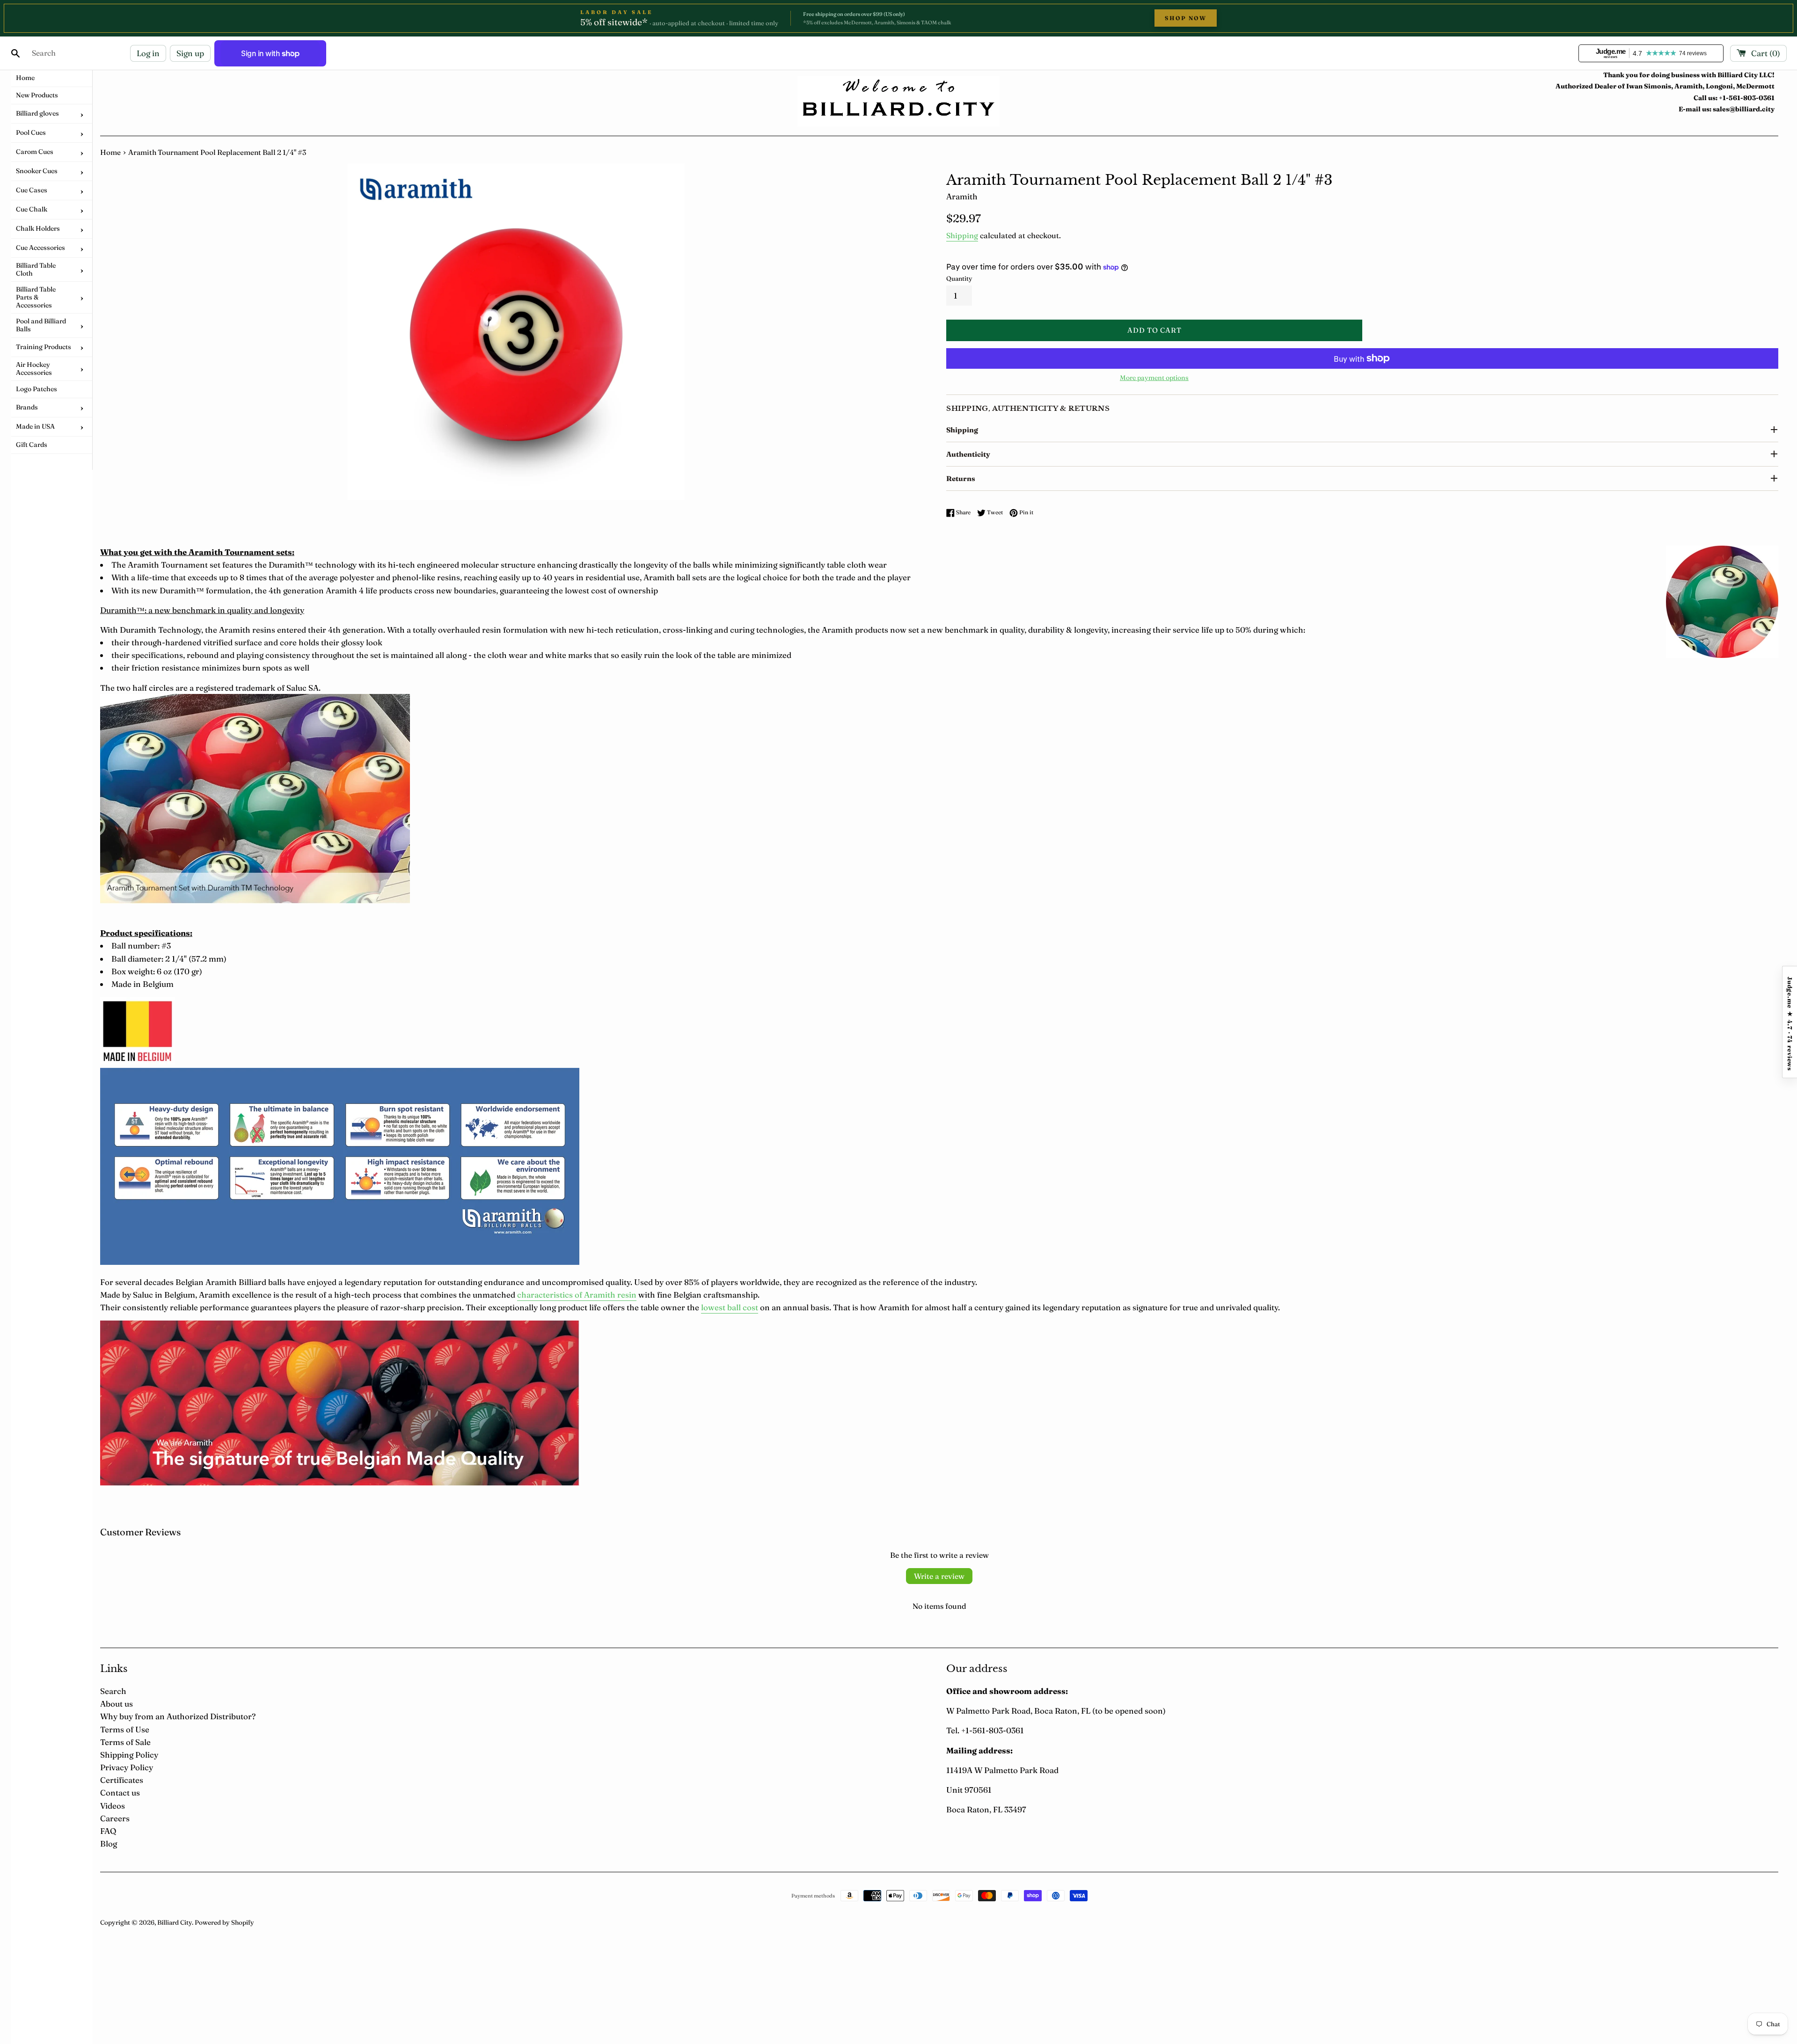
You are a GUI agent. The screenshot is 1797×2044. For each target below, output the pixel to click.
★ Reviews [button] (1790, 1022)
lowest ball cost (730, 1307)
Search (113, 1691)
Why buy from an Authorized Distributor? (178, 1716)
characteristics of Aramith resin (577, 1295)
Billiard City (175, 1922)
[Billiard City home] (898, 101)
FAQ (108, 1831)
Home (110, 152)
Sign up (190, 53)
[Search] (15, 53)
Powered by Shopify (224, 1922)
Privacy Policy (127, 1767)
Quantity (959, 278)
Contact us (120, 1792)
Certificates (122, 1780)
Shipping (962, 235)
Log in (148, 53)
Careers (115, 1818)
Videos (113, 1806)
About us (117, 1704)
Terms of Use (125, 1729)
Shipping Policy (129, 1755)
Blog (109, 1843)
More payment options (1154, 378)
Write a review (939, 1576)
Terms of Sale (125, 1742)
